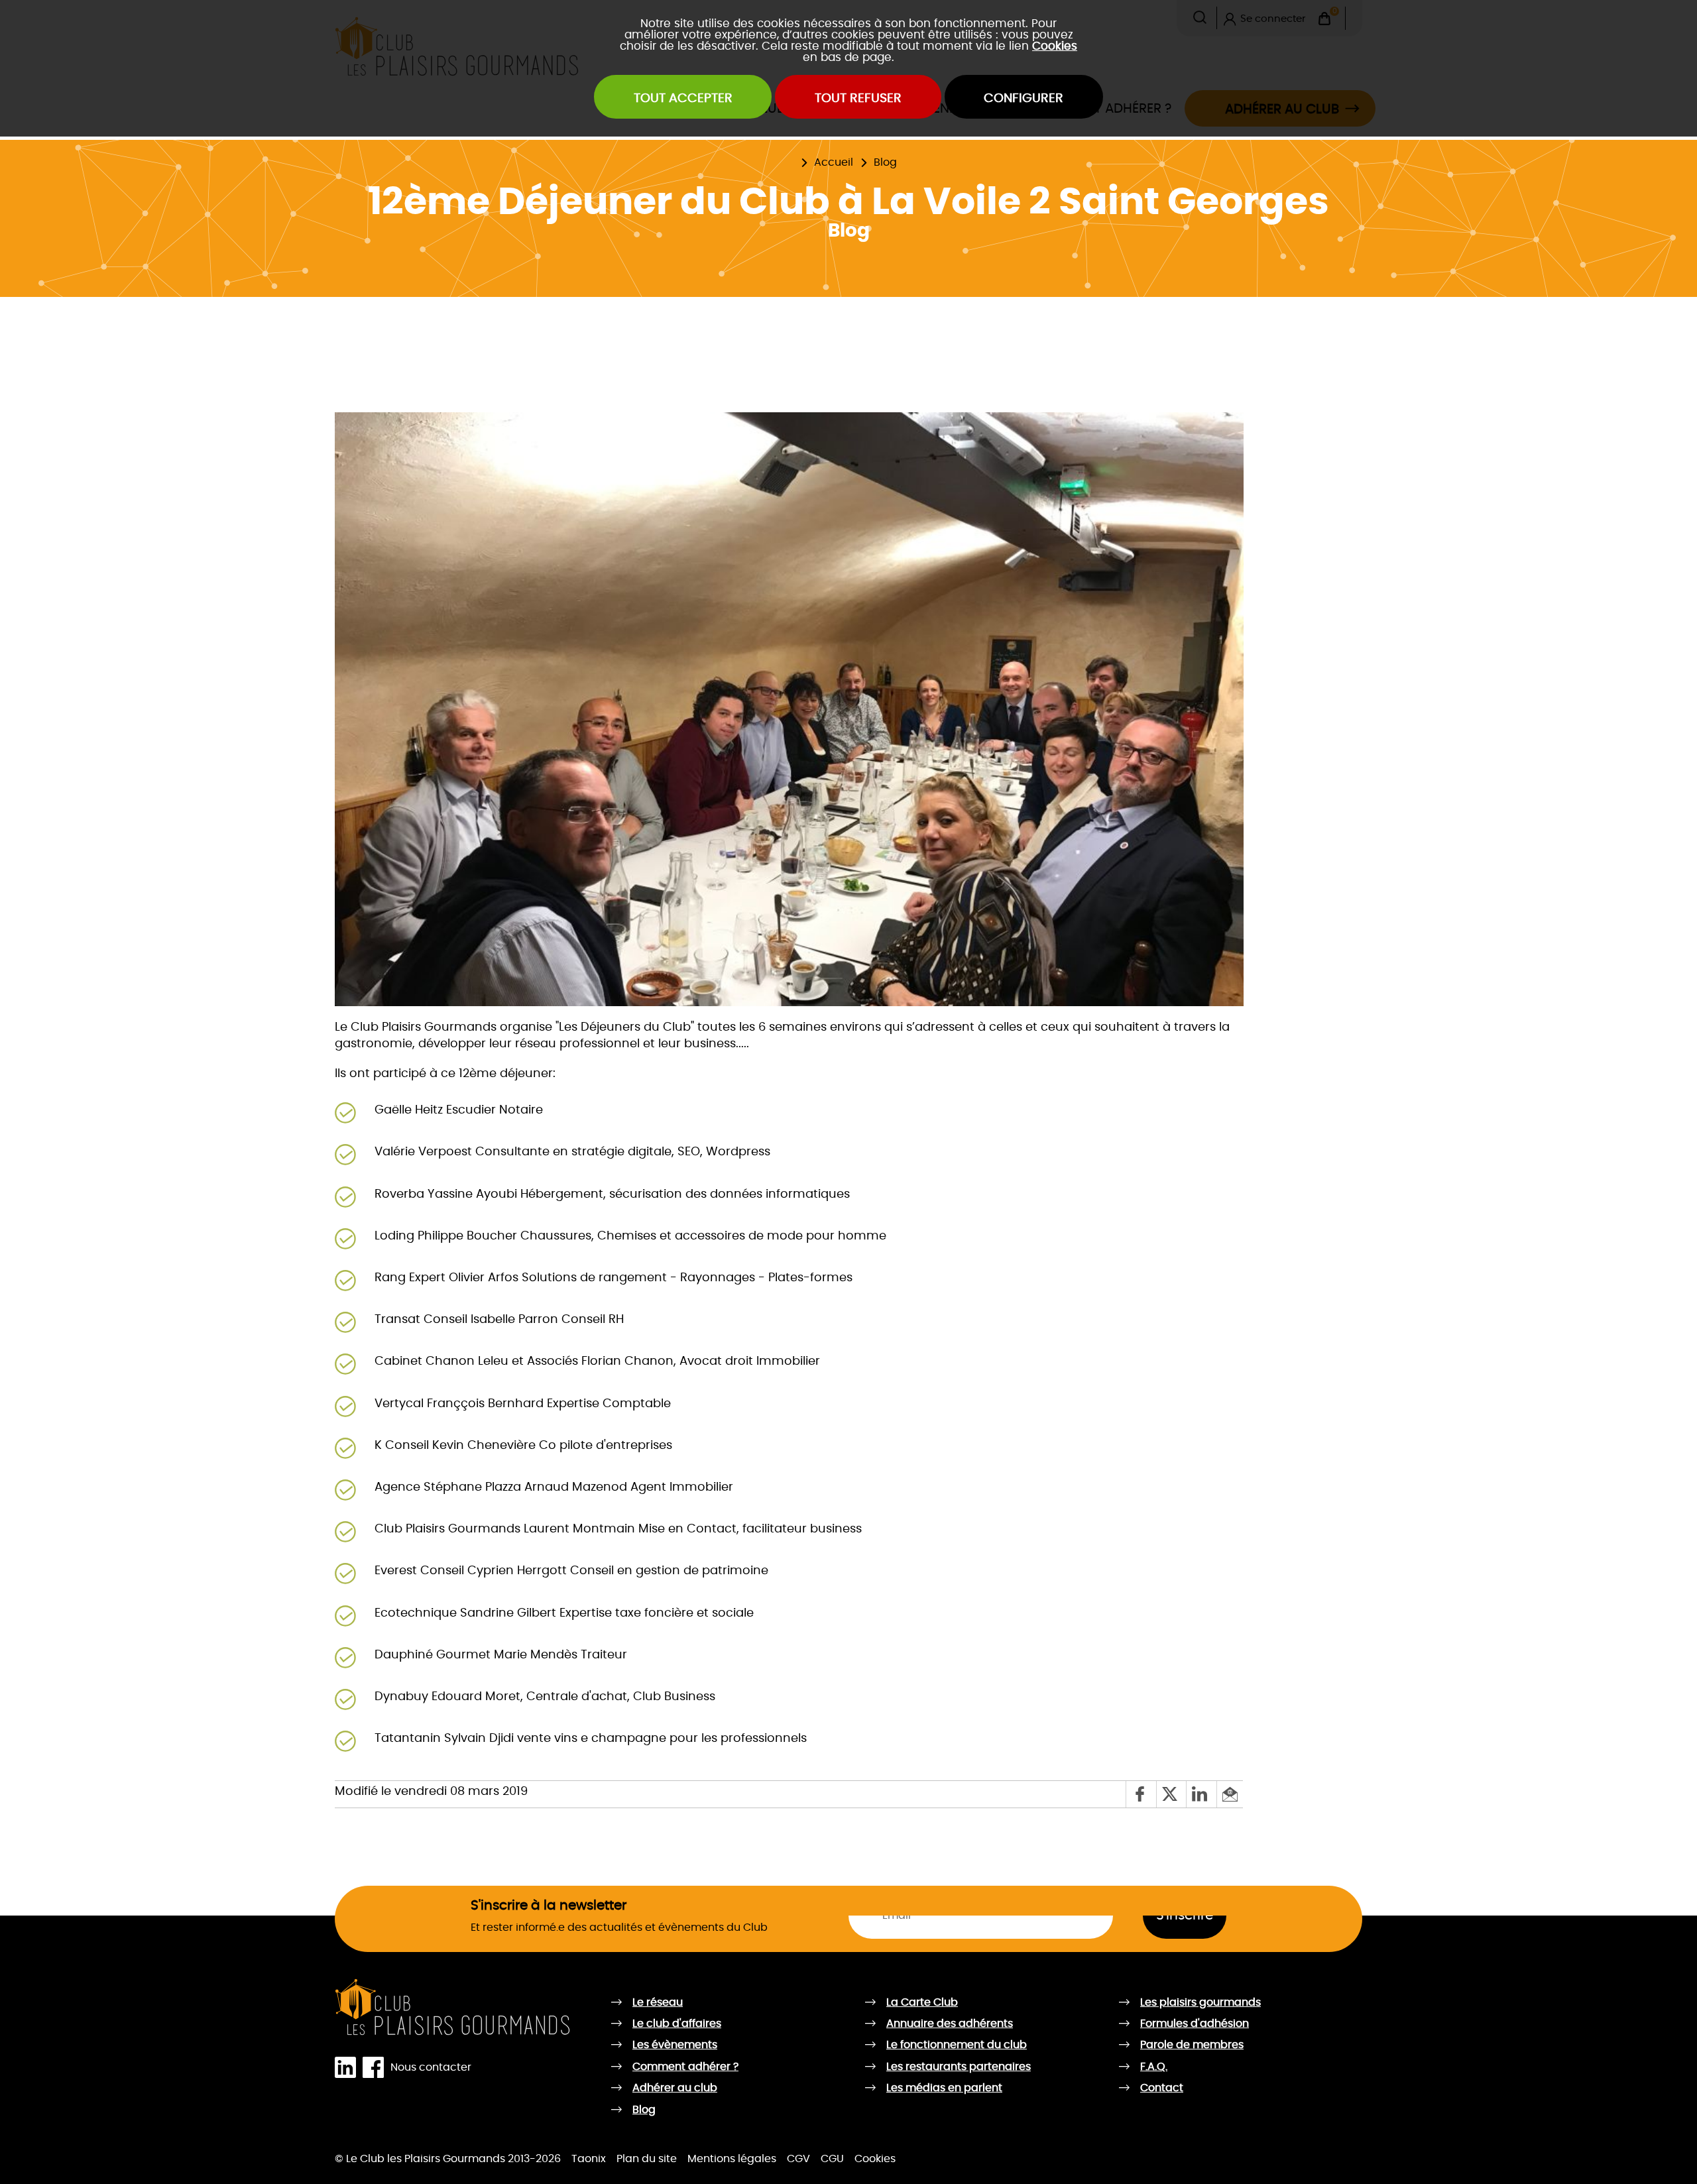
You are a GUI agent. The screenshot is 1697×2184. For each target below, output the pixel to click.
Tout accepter (683, 98)
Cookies (1055, 46)
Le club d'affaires (677, 2024)
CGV (798, 2159)
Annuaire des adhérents (950, 2024)
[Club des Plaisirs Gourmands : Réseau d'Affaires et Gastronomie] (453, 2008)
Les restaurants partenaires (959, 2067)
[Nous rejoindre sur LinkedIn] (349, 2068)
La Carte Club (769, 154)
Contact (1162, 2088)
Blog (885, 162)
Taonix (589, 2159)
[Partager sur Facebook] (1141, 1794)
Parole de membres (1192, 2045)
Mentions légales (732, 2159)
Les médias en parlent (944, 2088)
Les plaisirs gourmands (693, 154)
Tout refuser (858, 98)
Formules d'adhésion (1195, 2024)
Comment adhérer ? (685, 2067)
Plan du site (647, 2159)
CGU (832, 2159)
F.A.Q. (1154, 2067)
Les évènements (675, 2045)
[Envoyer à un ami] (1230, 1794)
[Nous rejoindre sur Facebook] (377, 2068)
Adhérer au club (675, 2088)
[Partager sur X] (1171, 1794)
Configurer (1024, 98)
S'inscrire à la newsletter (549, 1906)
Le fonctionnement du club (957, 2045)
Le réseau (658, 2002)
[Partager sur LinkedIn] (1201, 1794)
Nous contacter (431, 2067)
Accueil (834, 162)
